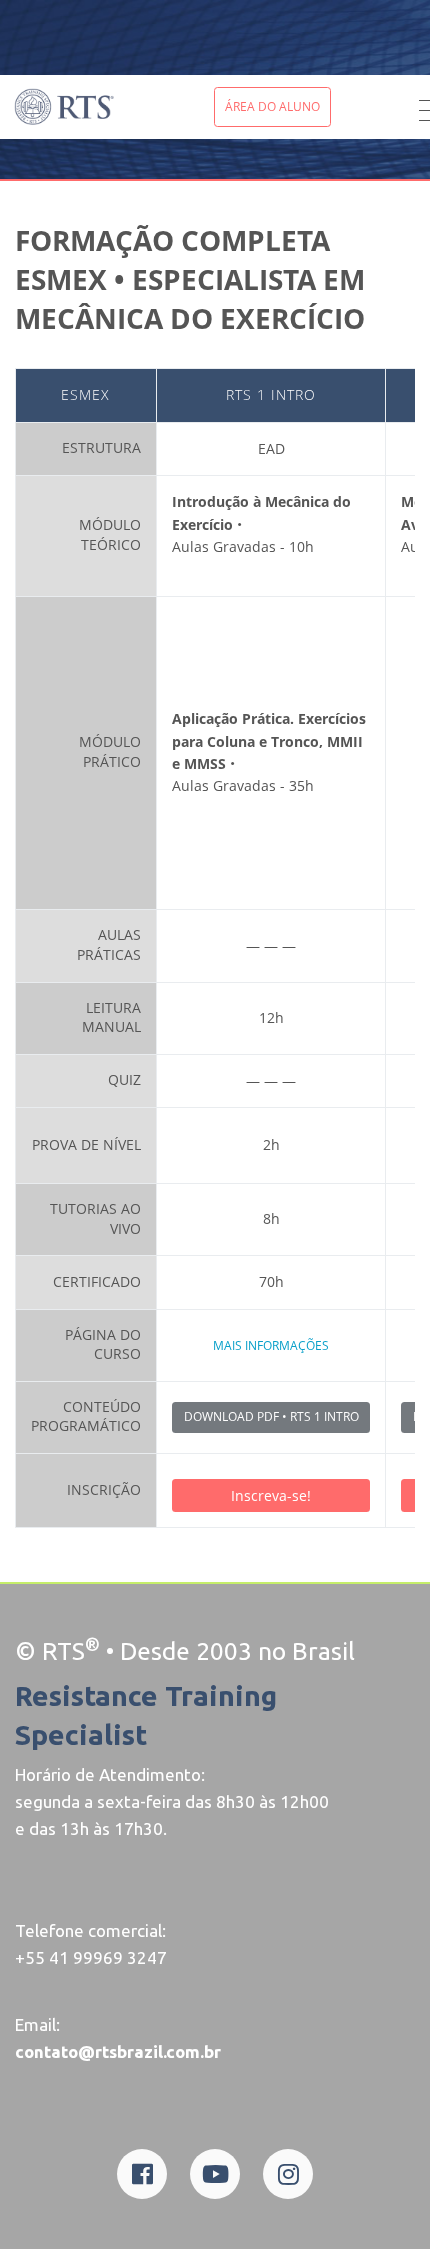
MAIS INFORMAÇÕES (271, 1345)
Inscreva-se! (271, 1495)
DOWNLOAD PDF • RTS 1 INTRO (271, 1416)
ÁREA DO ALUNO (272, 106)
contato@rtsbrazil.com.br (118, 2051)
